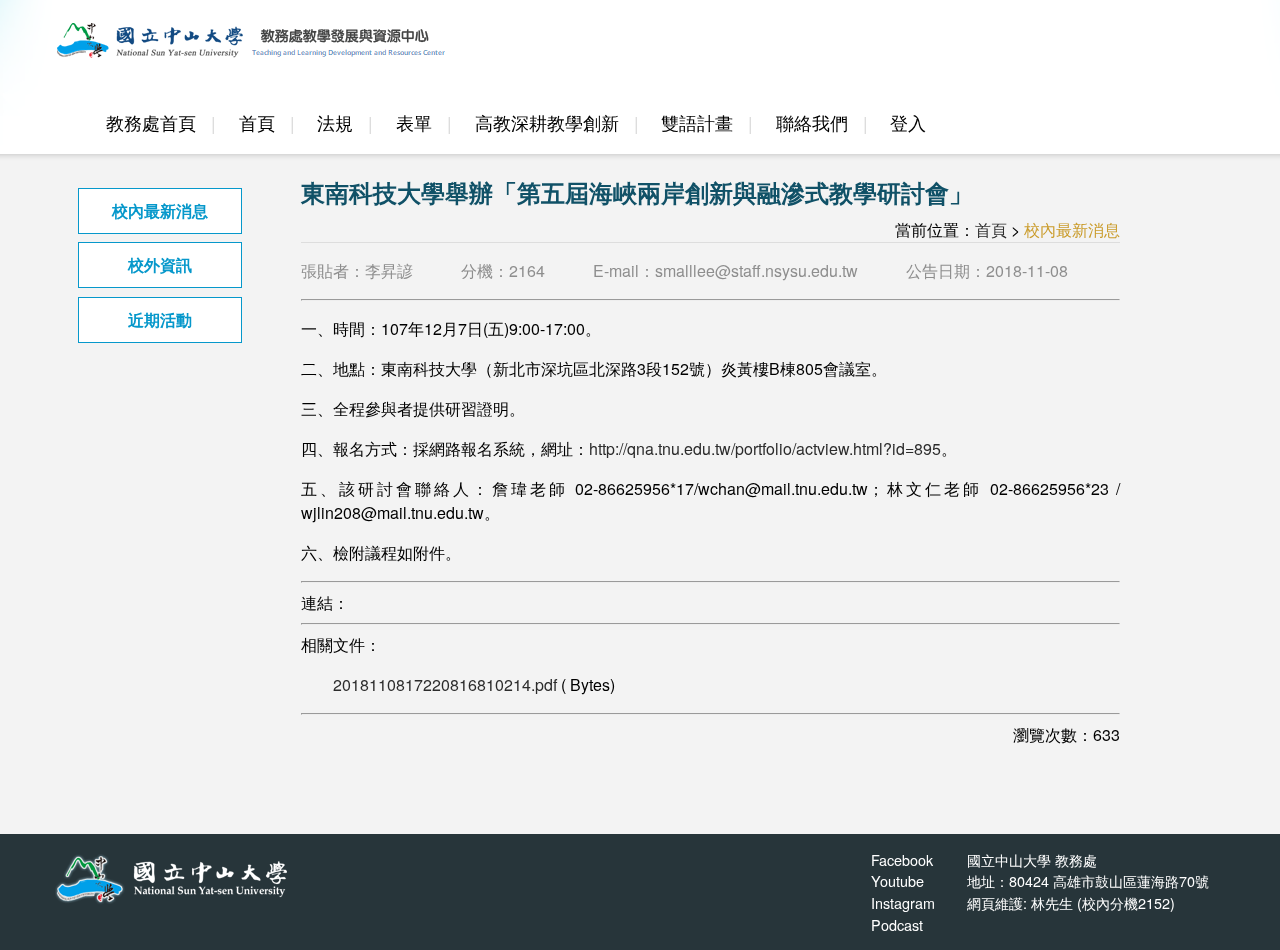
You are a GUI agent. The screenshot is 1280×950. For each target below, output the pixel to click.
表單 (414, 122)
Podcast (897, 924)
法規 (335, 122)
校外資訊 (160, 264)
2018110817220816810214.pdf (445, 684)
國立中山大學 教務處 (1032, 859)
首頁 (257, 122)
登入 (908, 122)
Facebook (902, 859)
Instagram (903, 902)
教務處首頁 (151, 122)
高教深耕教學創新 (547, 122)
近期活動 (160, 319)
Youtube (897, 880)
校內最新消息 (160, 210)
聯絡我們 (812, 122)
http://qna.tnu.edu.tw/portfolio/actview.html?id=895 (765, 448)
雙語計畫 (697, 122)
